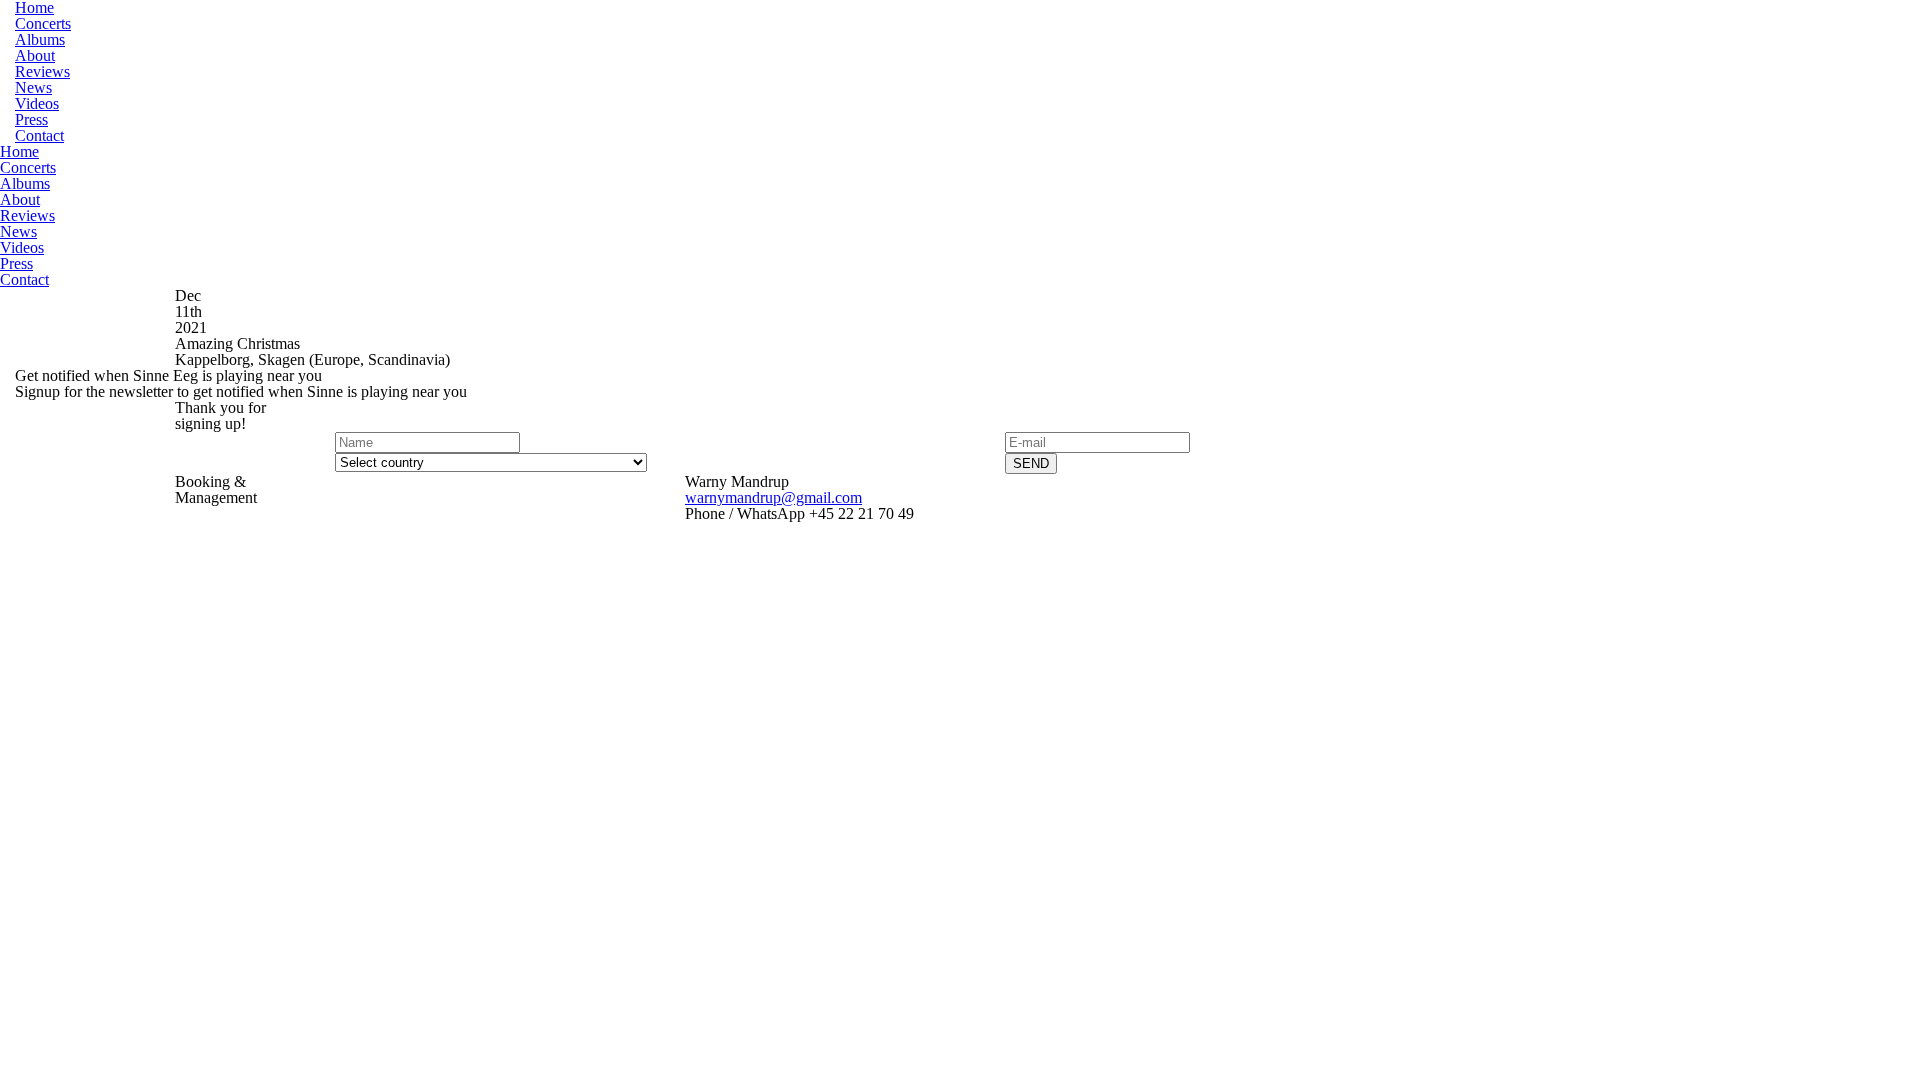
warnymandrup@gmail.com (773, 497)
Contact (39, 135)
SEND (1031, 463)
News (33, 87)
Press (31, 119)
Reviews (42, 71)
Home (19, 151)
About (35, 55)
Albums (40, 39)
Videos (37, 103)
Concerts (43, 23)
